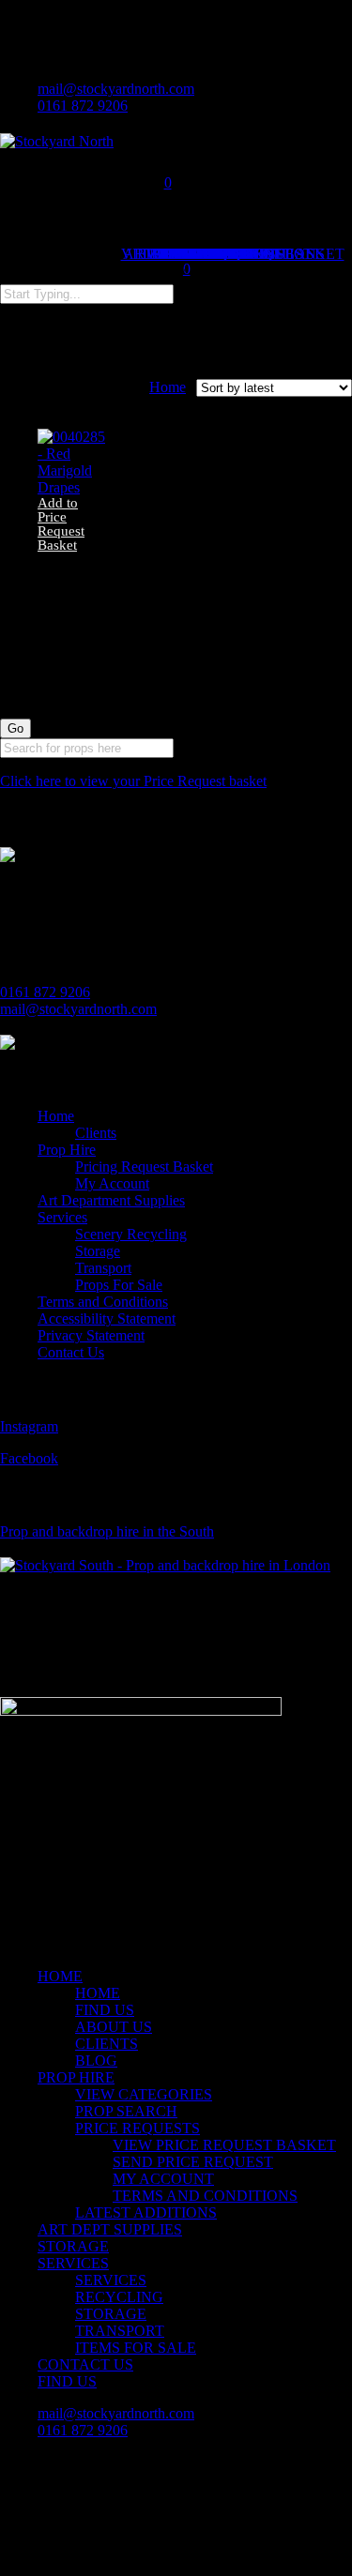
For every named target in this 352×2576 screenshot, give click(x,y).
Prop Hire (67, 1150)
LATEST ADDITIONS (146, 2212)
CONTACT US (85, 2364)
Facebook (29, 1458)
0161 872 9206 (45, 992)
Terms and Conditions (103, 1302)
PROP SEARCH (126, 2111)
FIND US (105, 2010)
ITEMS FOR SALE (136, 2348)
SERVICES (73, 2263)
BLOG (96, 2061)
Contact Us (71, 1352)
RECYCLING (119, 2297)
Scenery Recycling (131, 1234)
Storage (98, 1251)
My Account (112, 1183)
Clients (96, 1133)
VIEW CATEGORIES (144, 2094)
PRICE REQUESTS (138, 2128)
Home (168, 387)
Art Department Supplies (111, 1200)
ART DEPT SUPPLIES (110, 2229)
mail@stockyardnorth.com (78, 1009)
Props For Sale (119, 1285)
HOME (60, 1976)
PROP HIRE (76, 2077)
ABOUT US (114, 2027)
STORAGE (73, 2246)
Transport (103, 1268)
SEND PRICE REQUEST (193, 2162)
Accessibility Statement (107, 1318)
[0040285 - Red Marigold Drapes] (74, 487)
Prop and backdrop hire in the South (107, 1531)
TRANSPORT (120, 2331)
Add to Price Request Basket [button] (61, 524)
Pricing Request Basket (144, 1167)
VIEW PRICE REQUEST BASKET (224, 2145)
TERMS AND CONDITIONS (205, 2196)
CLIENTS (107, 2044)
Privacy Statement (91, 1335)
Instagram (29, 1426)
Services (62, 1217)
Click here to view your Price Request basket (133, 781)
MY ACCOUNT (163, 2179)
